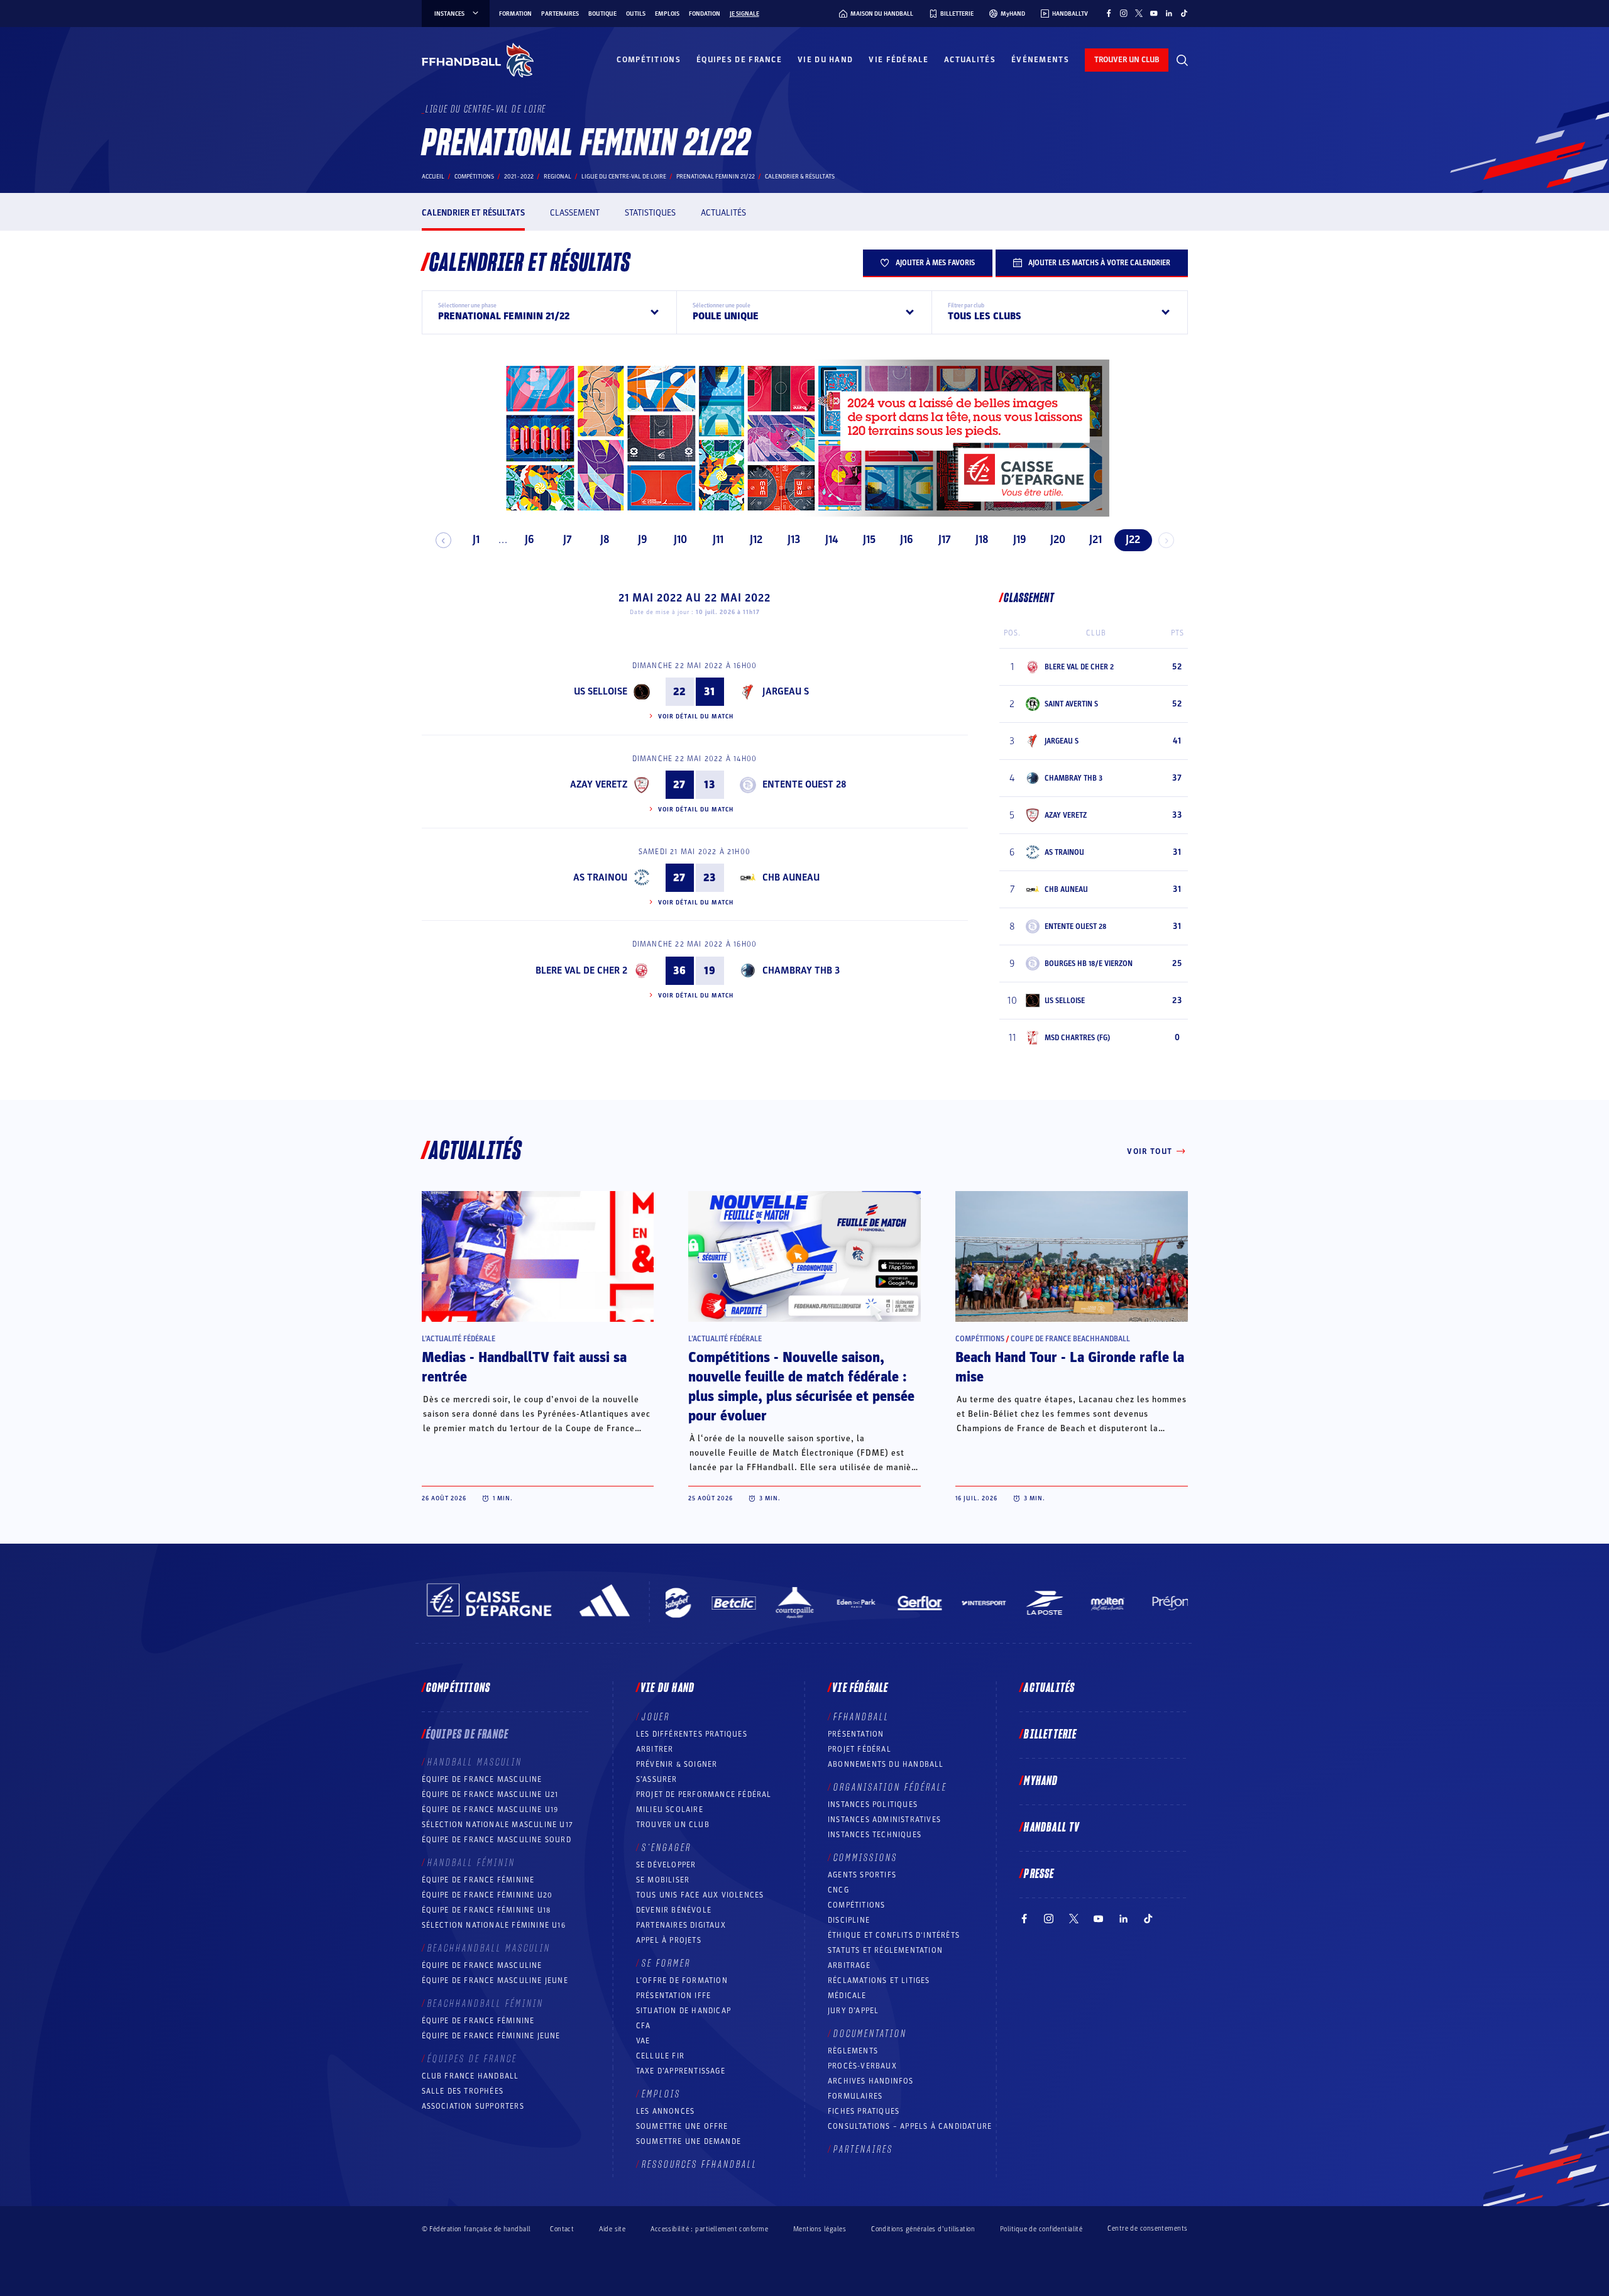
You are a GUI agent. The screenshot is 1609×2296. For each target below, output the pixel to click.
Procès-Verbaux (862, 2066)
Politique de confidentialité (1041, 2229)
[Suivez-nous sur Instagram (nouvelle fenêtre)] (1124, 13)
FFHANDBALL (861, 1717)
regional (557, 177)
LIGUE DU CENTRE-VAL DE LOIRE (624, 177)
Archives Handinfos (871, 2081)
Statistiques (650, 213)
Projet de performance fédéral (704, 1794)
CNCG (838, 1890)
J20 (1058, 540)
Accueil (433, 177)
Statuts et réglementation (885, 1950)
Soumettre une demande (689, 2141)
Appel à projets (669, 1940)
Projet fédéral (859, 1749)
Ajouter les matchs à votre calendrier (1099, 263)
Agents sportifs (862, 1875)
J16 (907, 540)
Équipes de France (739, 60)
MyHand (1041, 1781)
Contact (562, 2229)
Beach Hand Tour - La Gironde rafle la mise (1070, 1367)
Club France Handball (470, 2076)
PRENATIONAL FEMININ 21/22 (716, 177)
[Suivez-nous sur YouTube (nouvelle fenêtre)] (1154, 13)
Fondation (705, 14)
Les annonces (665, 2111)
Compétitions (649, 60)
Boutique (602, 14)
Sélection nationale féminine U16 (494, 1925)
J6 (530, 540)
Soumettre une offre (682, 2126)
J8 (605, 540)
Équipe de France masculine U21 (490, 1794)
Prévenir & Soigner (677, 1764)
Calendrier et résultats (473, 213)
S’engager (667, 1848)
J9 (643, 540)
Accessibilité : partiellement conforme (709, 2229)
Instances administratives (884, 1820)
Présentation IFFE (673, 1996)
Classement (575, 213)
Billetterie (1050, 1735)
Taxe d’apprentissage (681, 2071)
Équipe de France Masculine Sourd (497, 1840)
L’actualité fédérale (459, 1339)
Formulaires (855, 2096)
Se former (666, 1964)
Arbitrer (655, 1749)
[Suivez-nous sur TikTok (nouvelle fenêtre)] (1184, 13)
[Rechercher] (1182, 60)
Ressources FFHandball (700, 2165)
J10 (680, 540)
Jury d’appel (853, 2011)
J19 (1020, 540)
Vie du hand (825, 60)
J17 (945, 540)
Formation (515, 14)
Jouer (656, 1717)
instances (449, 14)
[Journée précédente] (443, 540)
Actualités (970, 60)
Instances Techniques (875, 1835)
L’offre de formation (682, 1980)
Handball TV (1052, 1828)
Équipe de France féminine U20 (487, 1895)
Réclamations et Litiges (879, 1980)
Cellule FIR (660, 2056)
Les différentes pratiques (692, 1734)
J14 (832, 540)
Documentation (870, 2034)
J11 (718, 540)
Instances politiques (873, 1804)
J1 (476, 540)
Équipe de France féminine (478, 1880)
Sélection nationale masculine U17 (498, 1825)
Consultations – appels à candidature (910, 2126)
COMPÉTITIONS (856, 1905)
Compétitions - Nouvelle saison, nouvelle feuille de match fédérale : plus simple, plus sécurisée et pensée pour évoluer (801, 1387)
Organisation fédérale (890, 1788)
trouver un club (1127, 60)
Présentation (856, 1734)
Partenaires (560, 14)
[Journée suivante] (1166, 540)
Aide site (612, 2229)
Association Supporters (473, 2106)
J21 (1096, 540)
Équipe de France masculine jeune (495, 1980)
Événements (1040, 60)
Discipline (849, 1920)
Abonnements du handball (886, 1764)
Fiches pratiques (864, 2111)
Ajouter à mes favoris (935, 263)
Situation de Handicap (684, 2011)
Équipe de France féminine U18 (486, 1910)
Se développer (666, 1865)
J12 (756, 540)
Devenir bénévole (674, 1910)
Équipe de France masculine (482, 1779)
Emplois (667, 14)
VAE (643, 2041)
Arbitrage (849, 1965)
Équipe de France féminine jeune (491, 2036)
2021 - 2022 (519, 177)
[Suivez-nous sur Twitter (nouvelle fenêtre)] (1139, 13)
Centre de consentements (1147, 2229)
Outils (636, 14)
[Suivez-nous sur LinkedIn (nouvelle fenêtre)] (1169, 13)
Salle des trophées (463, 2091)
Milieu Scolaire (670, 1810)
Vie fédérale (898, 60)
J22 (1133, 540)
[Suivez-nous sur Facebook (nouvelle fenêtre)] (1109, 13)
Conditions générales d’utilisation (923, 2229)
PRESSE (1039, 1874)
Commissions (865, 1858)
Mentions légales (820, 2229)
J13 (794, 540)
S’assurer (657, 1779)
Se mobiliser (663, 1880)
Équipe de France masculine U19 (490, 1810)
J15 (869, 540)
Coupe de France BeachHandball (1070, 1339)
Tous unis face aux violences (700, 1895)
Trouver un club (673, 1825)
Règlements (853, 2051)
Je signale (744, 14)
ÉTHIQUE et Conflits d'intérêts (894, 1935)
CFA (644, 2026)
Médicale (847, 1996)
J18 (982, 540)
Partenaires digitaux (681, 1925)
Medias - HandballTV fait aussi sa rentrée (524, 1367)
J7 (568, 540)
